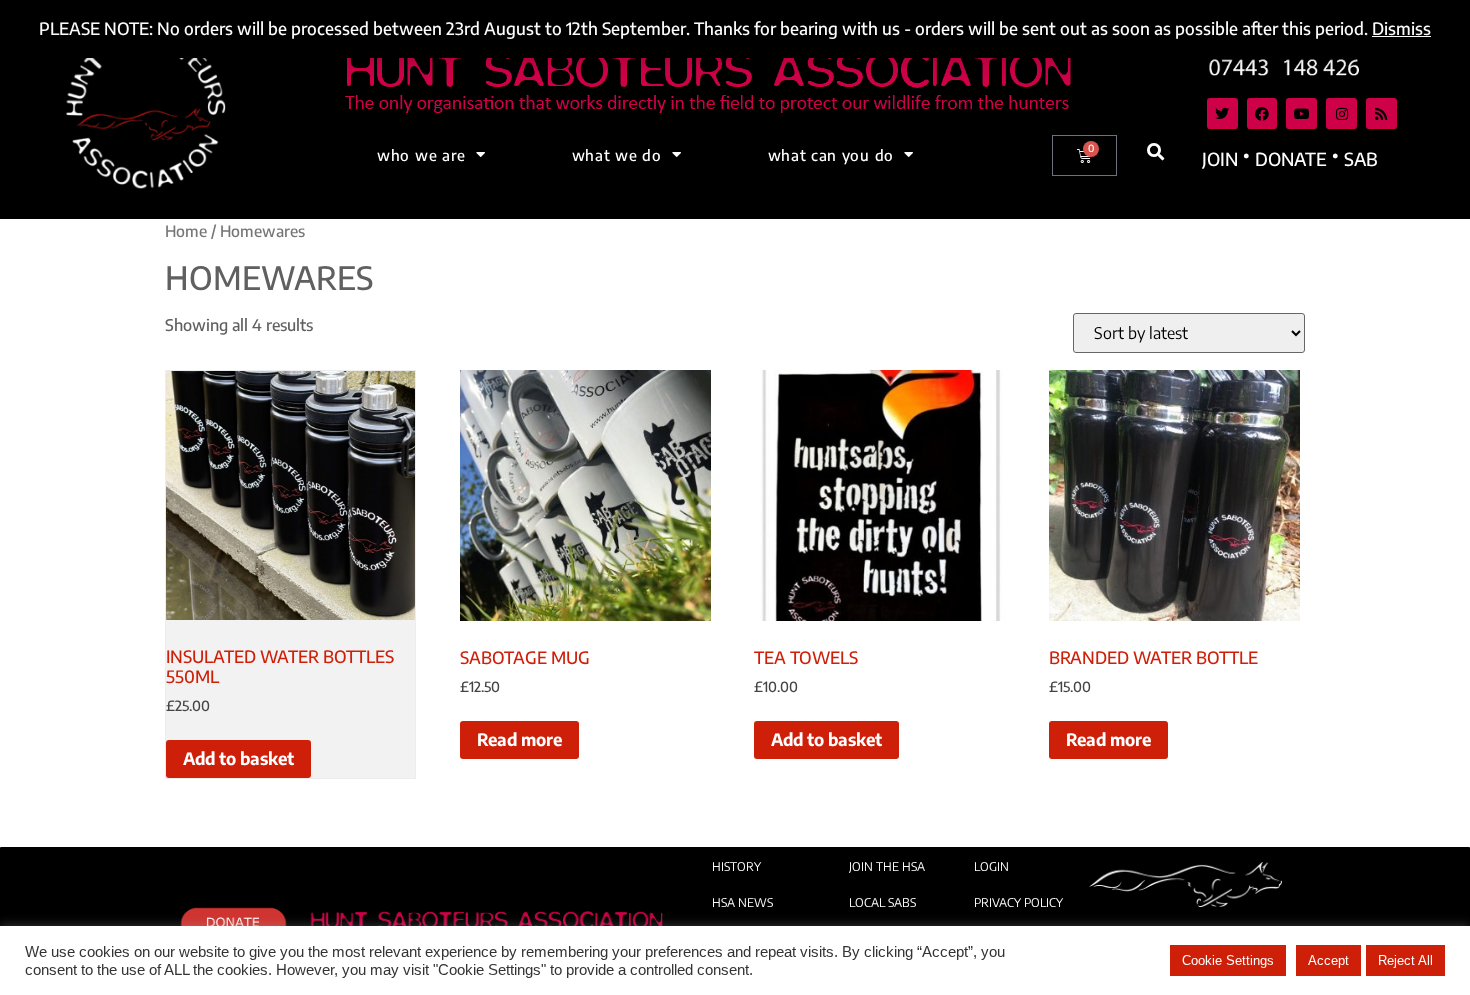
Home (186, 230)
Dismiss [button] (1401, 28)
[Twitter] (1222, 113)
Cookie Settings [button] (1228, 960)
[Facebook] (1262, 113)
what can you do (831, 155)
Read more (519, 739)
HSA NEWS (742, 902)
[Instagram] (1341, 113)
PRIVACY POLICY (1018, 902)
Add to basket (238, 758)
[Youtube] (1301, 113)
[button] (1156, 152)
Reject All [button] (1405, 960)
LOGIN (991, 866)
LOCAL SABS (882, 902)
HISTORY (736, 866)
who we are (421, 155)
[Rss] (1381, 113)
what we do (617, 155)
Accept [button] (1328, 960)
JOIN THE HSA (887, 866)
